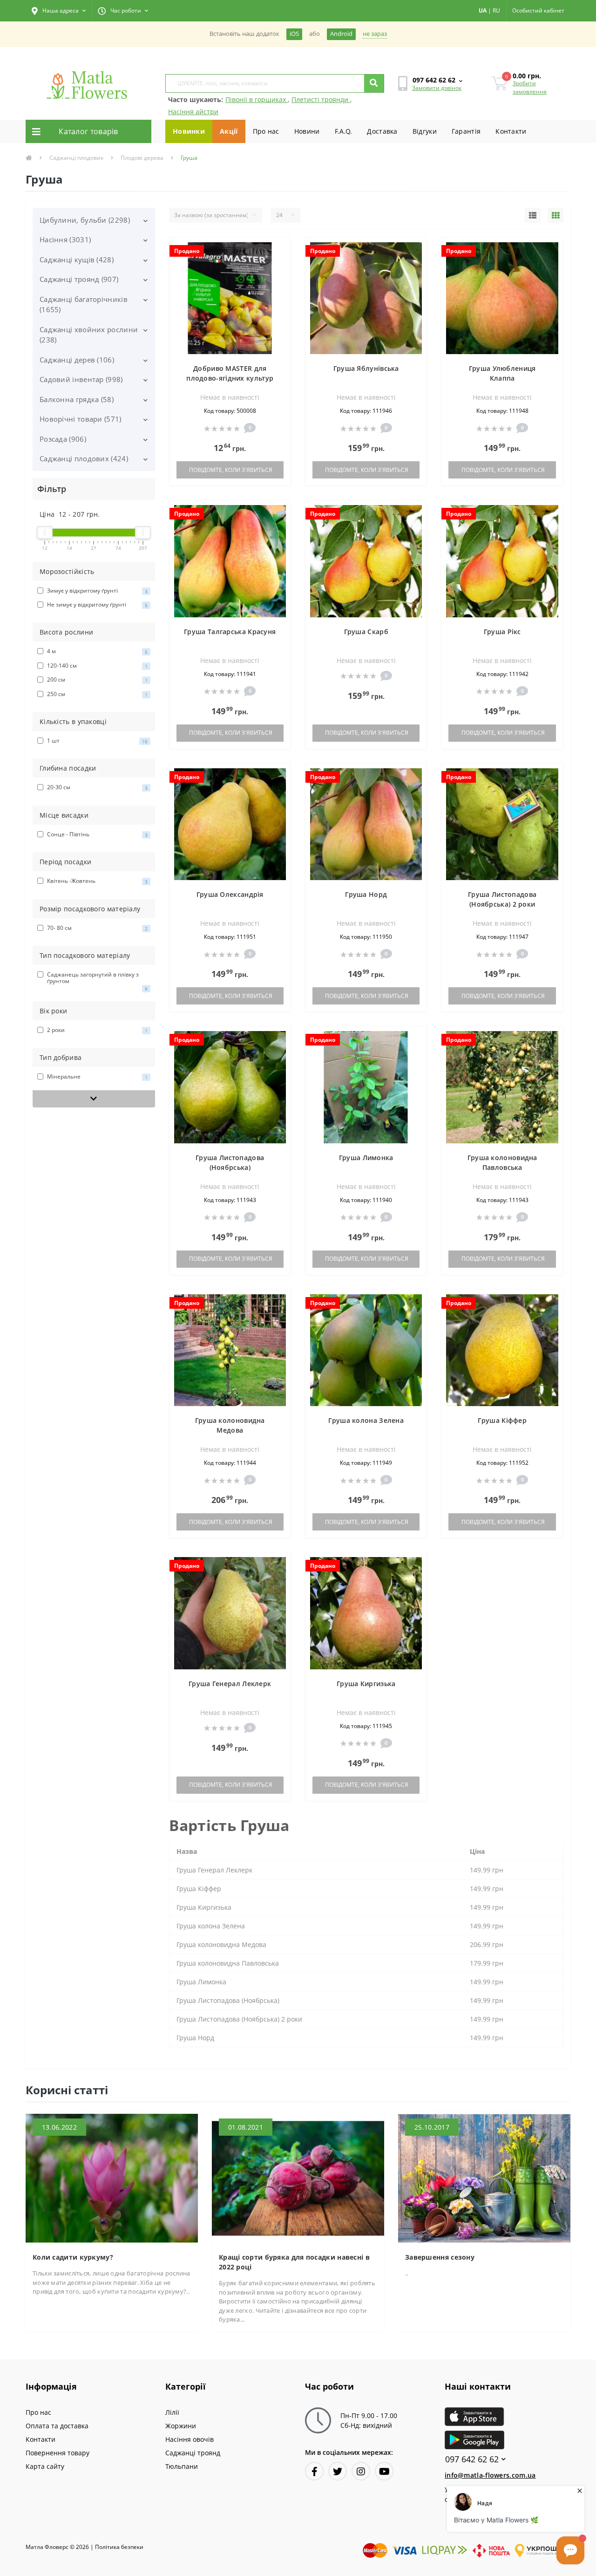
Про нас (266, 131)
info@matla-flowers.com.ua (490, 2475)
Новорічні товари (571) (81, 419)
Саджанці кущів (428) (77, 260)
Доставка (382, 131)
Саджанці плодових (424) (84, 458)
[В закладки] (279, 250)
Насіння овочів (190, 2439)
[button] (59, 11)
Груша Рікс (502, 632)
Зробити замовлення (530, 87)
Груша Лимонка (366, 1158)
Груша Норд (366, 894)
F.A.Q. (344, 131)
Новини (307, 131)
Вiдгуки (425, 131)
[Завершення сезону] (484, 2177)
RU (496, 10)
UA (483, 10)
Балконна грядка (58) (77, 399)
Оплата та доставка (57, 2426)
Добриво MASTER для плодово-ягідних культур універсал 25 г (230, 378)
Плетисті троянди (321, 99)
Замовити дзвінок (437, 88)
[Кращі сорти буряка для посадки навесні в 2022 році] (298, 2177)
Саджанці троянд (193, 2453)
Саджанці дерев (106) (77, 360)
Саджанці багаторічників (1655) (84, 304)
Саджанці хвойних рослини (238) (89, 335)
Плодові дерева (142, 158)
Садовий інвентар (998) (81, 379)
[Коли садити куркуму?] (112, 2177)
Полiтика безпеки (119, 2547)
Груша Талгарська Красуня (230, 632)
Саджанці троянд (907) (79, 279)
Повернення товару (58, 2453)
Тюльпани (182, 2466)
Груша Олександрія (230, 894)
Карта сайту (45, 2466)
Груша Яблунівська (366, 368)
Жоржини (181, 2426)
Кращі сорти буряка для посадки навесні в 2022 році (294, 2262)
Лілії (172, 2412)
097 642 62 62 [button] (472, 2459)
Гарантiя (466, 131)
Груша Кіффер (502, 1420)
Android (341, 34)
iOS (294, 34)
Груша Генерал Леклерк (230, 1684)
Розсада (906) (63, 439)
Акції (229, 131)
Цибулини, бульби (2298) (85, 220)
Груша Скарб (366, 632)
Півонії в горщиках (257, 99)
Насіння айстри (193, 112)
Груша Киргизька (366, 1684)
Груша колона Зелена (366, 1420)
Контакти (511, 131)
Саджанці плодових (76, 158)
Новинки (189, 131)
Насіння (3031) (65, 239)
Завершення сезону (440, 2257)
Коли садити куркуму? (73, 2257)
